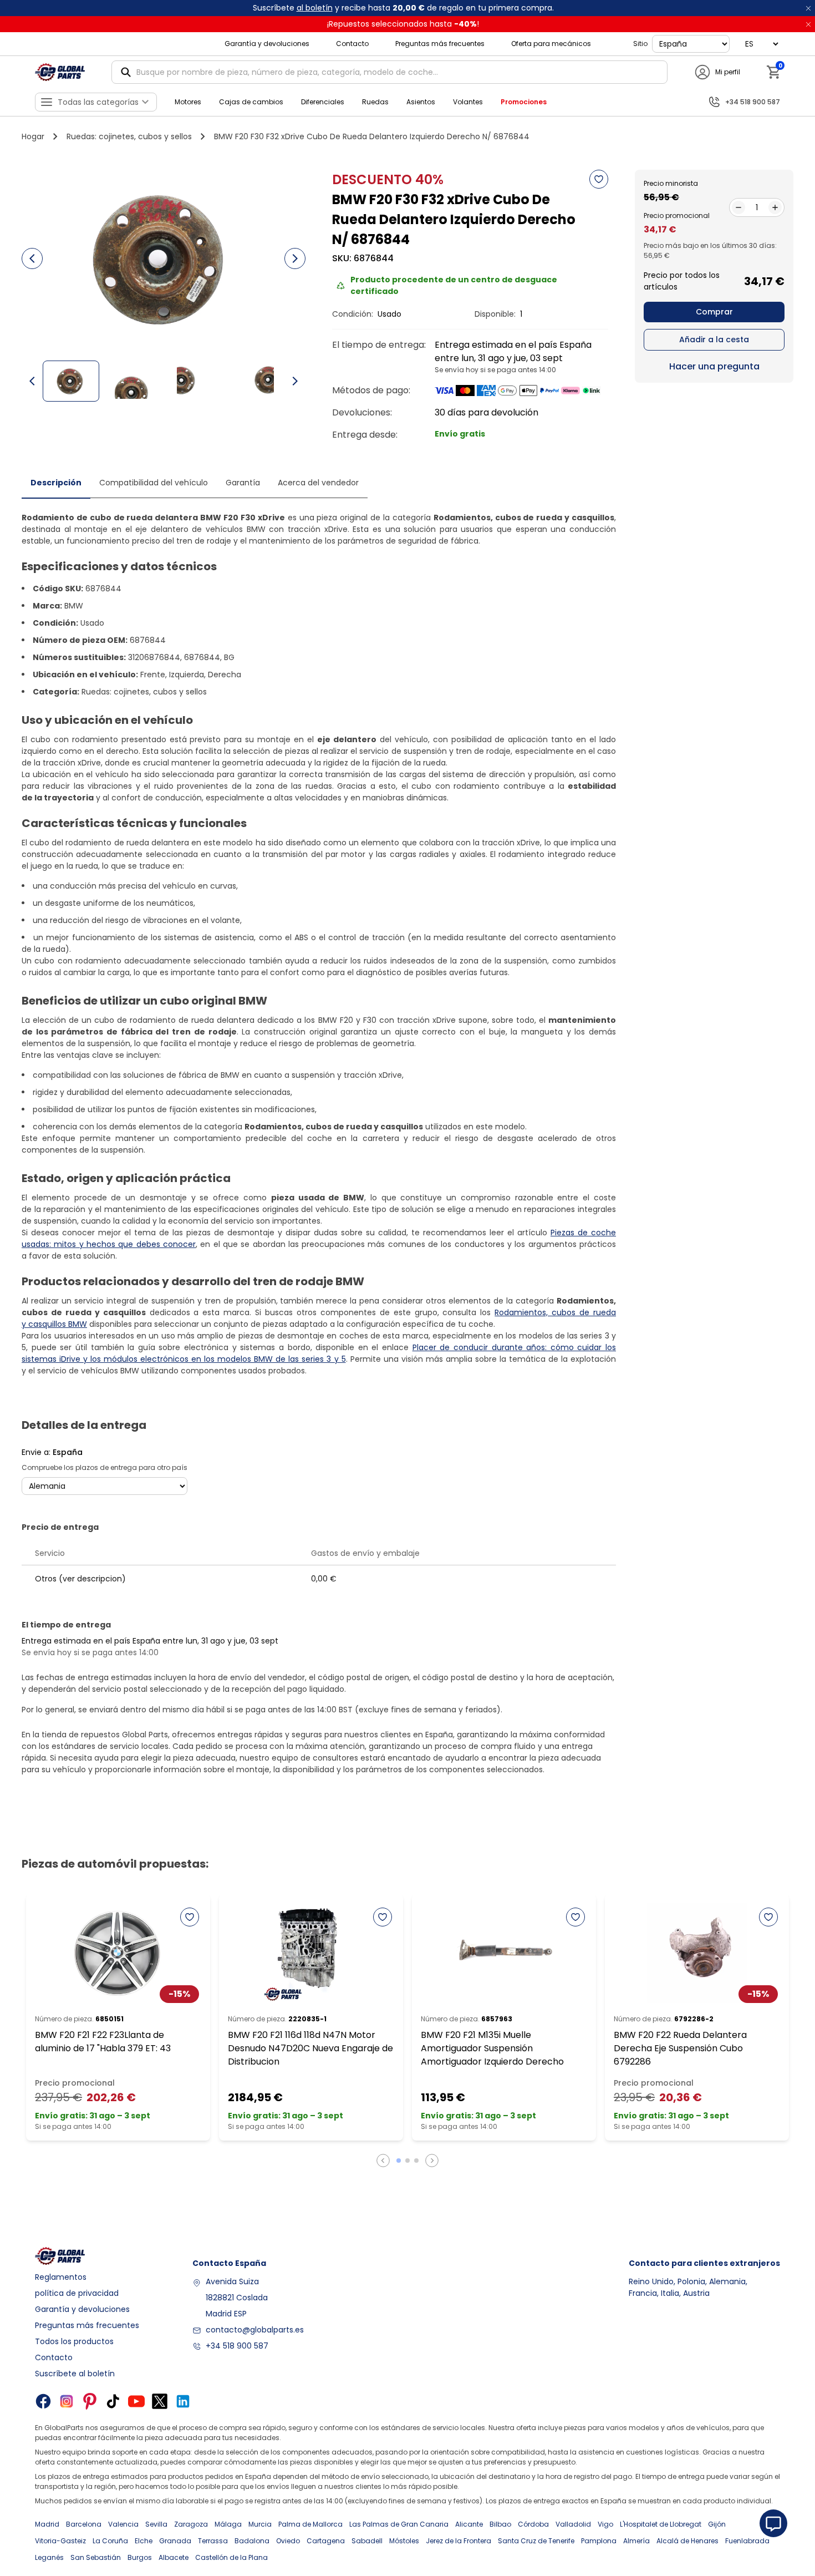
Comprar (714, 312)
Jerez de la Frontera (459, 2541)
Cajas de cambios (251, 102)
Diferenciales (323, 102)
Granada (175, 2541)
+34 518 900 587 (237, 2346)
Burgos (140, 2557)
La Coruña (110, 2541)
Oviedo (288, 2541)
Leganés (49, 2557)
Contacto (352, 44)
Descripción (56, 483)
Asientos (421, 102)
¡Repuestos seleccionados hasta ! (403, 24)
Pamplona (599, 2541)
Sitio (640, 44)
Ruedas (375, 102)
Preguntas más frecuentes (440, 44)
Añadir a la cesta (714, 339)
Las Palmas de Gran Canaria (399, 2524)
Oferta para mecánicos (551, 44)
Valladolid (573, 2524)
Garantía (243, 483)
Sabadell (367, 2541)
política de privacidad (77, 2293)
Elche (144, 2541)
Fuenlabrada (747, 2541)
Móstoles (404, 2541)
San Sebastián (96, 2557)
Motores (188, 102)
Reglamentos (61, 2277)
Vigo (605, 2524)
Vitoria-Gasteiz (60, 2541)
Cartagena (326, 2541)
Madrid (47, 2524)
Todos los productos (74, 2341)
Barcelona (84, 2524)
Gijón (717, 2524)
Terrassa (213, 2541)
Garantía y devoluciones (267, 44)
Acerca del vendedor (318, 483)
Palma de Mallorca (310, 2524)
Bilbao (500, 2524)
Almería (636, 2541)
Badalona (252, 2541)
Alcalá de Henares (687, 2541)
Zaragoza (191, 2524)
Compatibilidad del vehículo (154, 483)
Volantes (468, 102)
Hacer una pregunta (714, 366)
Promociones (524, 102)
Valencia (123, 2524)
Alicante (469, 2524)
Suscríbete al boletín (75, 2374)
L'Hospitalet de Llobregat (661, 2524)
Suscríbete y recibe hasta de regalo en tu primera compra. (403, 8)
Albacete (174, 2557)
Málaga (228, 2524)
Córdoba (533, 2524)
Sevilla (156, 2524)
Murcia (260, 2524)
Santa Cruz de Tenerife (536, 2541)
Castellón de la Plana (231, 2557)
